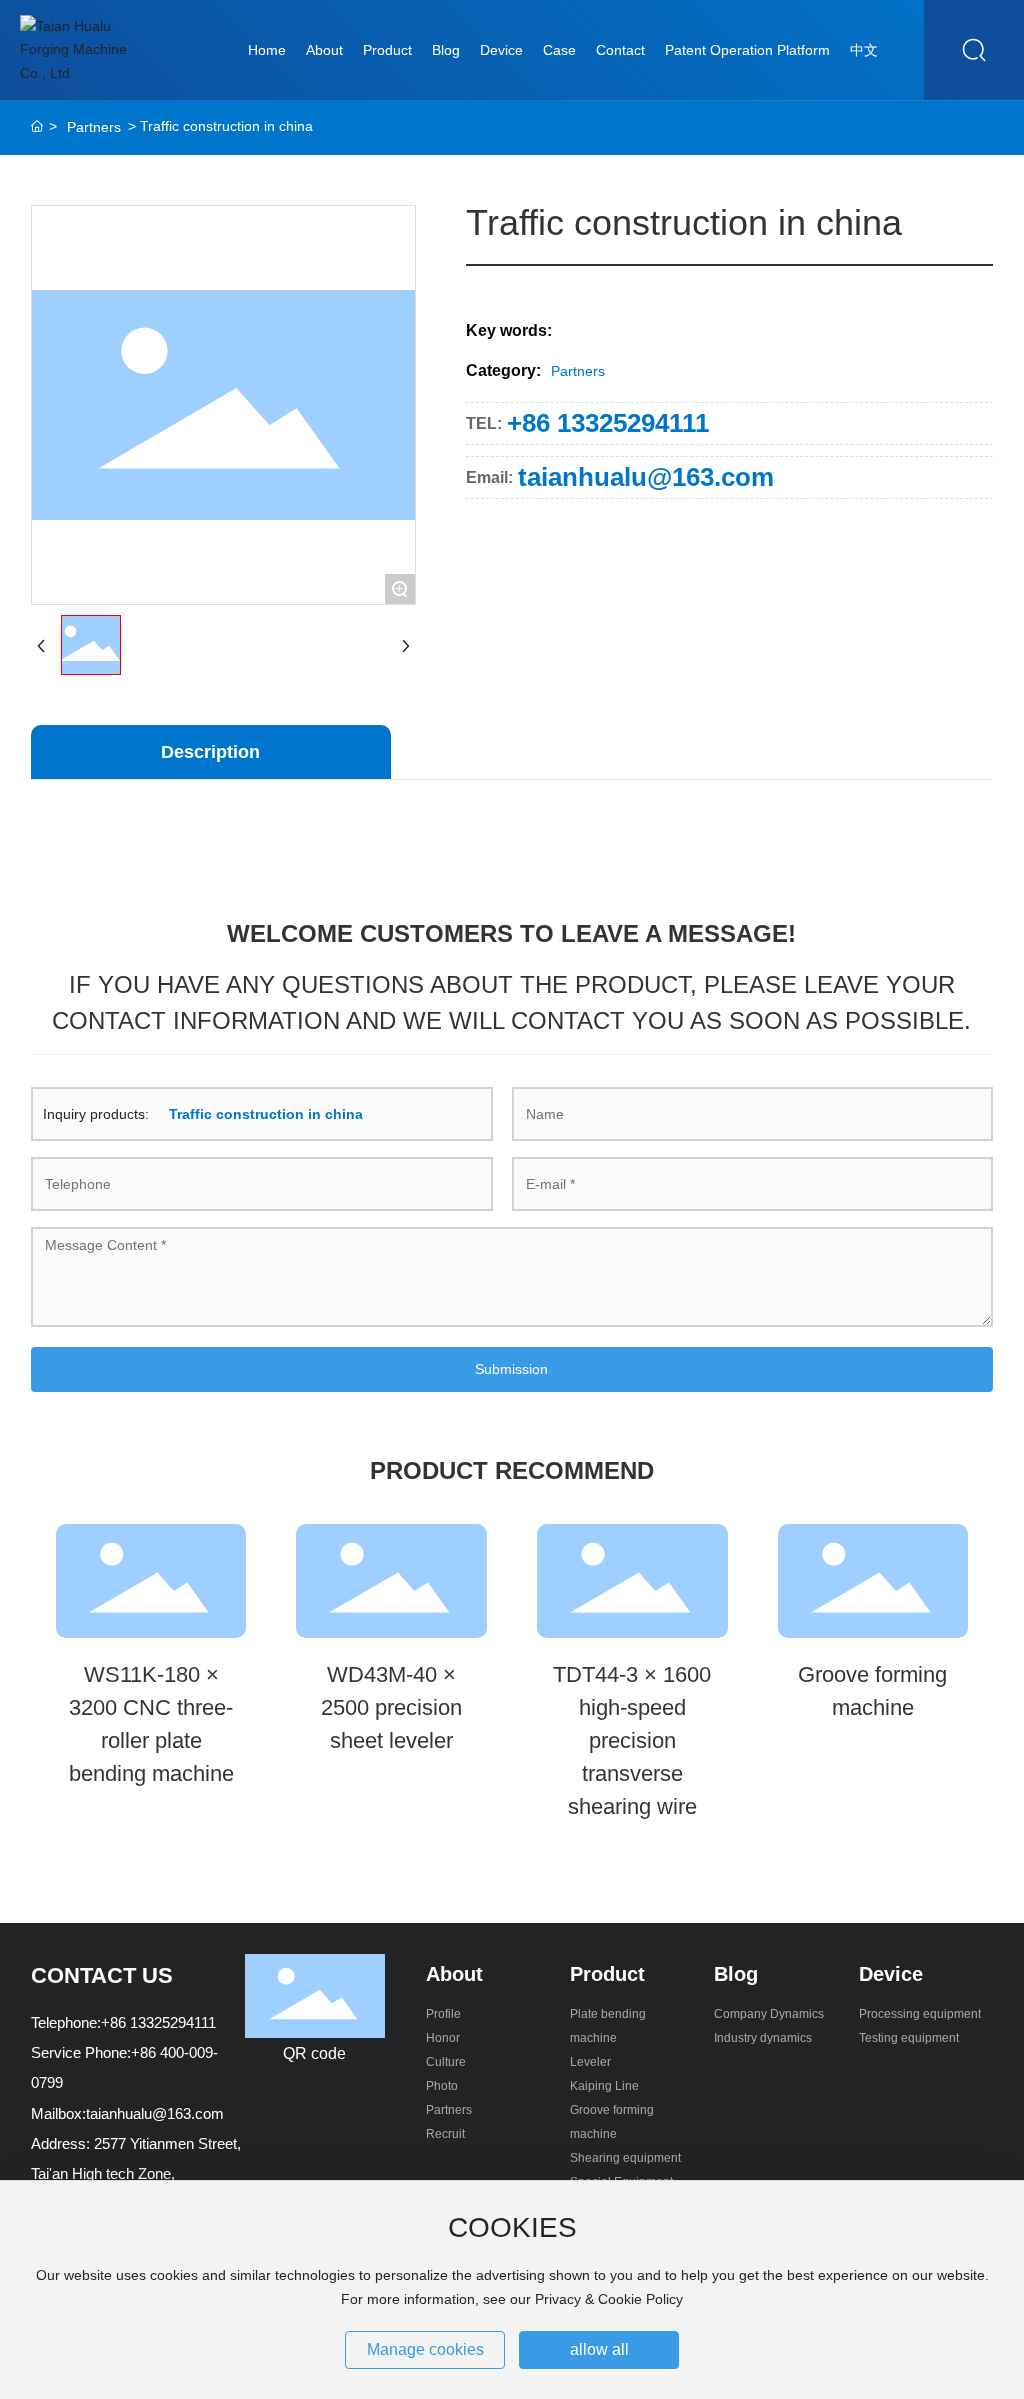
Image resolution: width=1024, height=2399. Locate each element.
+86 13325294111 (608, 423)
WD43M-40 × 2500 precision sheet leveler (391, 1707)
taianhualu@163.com (646, 477)
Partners (94, 127)
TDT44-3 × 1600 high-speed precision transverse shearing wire (632, 1740)
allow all (599, 2349)
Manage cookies (425, 2349)
